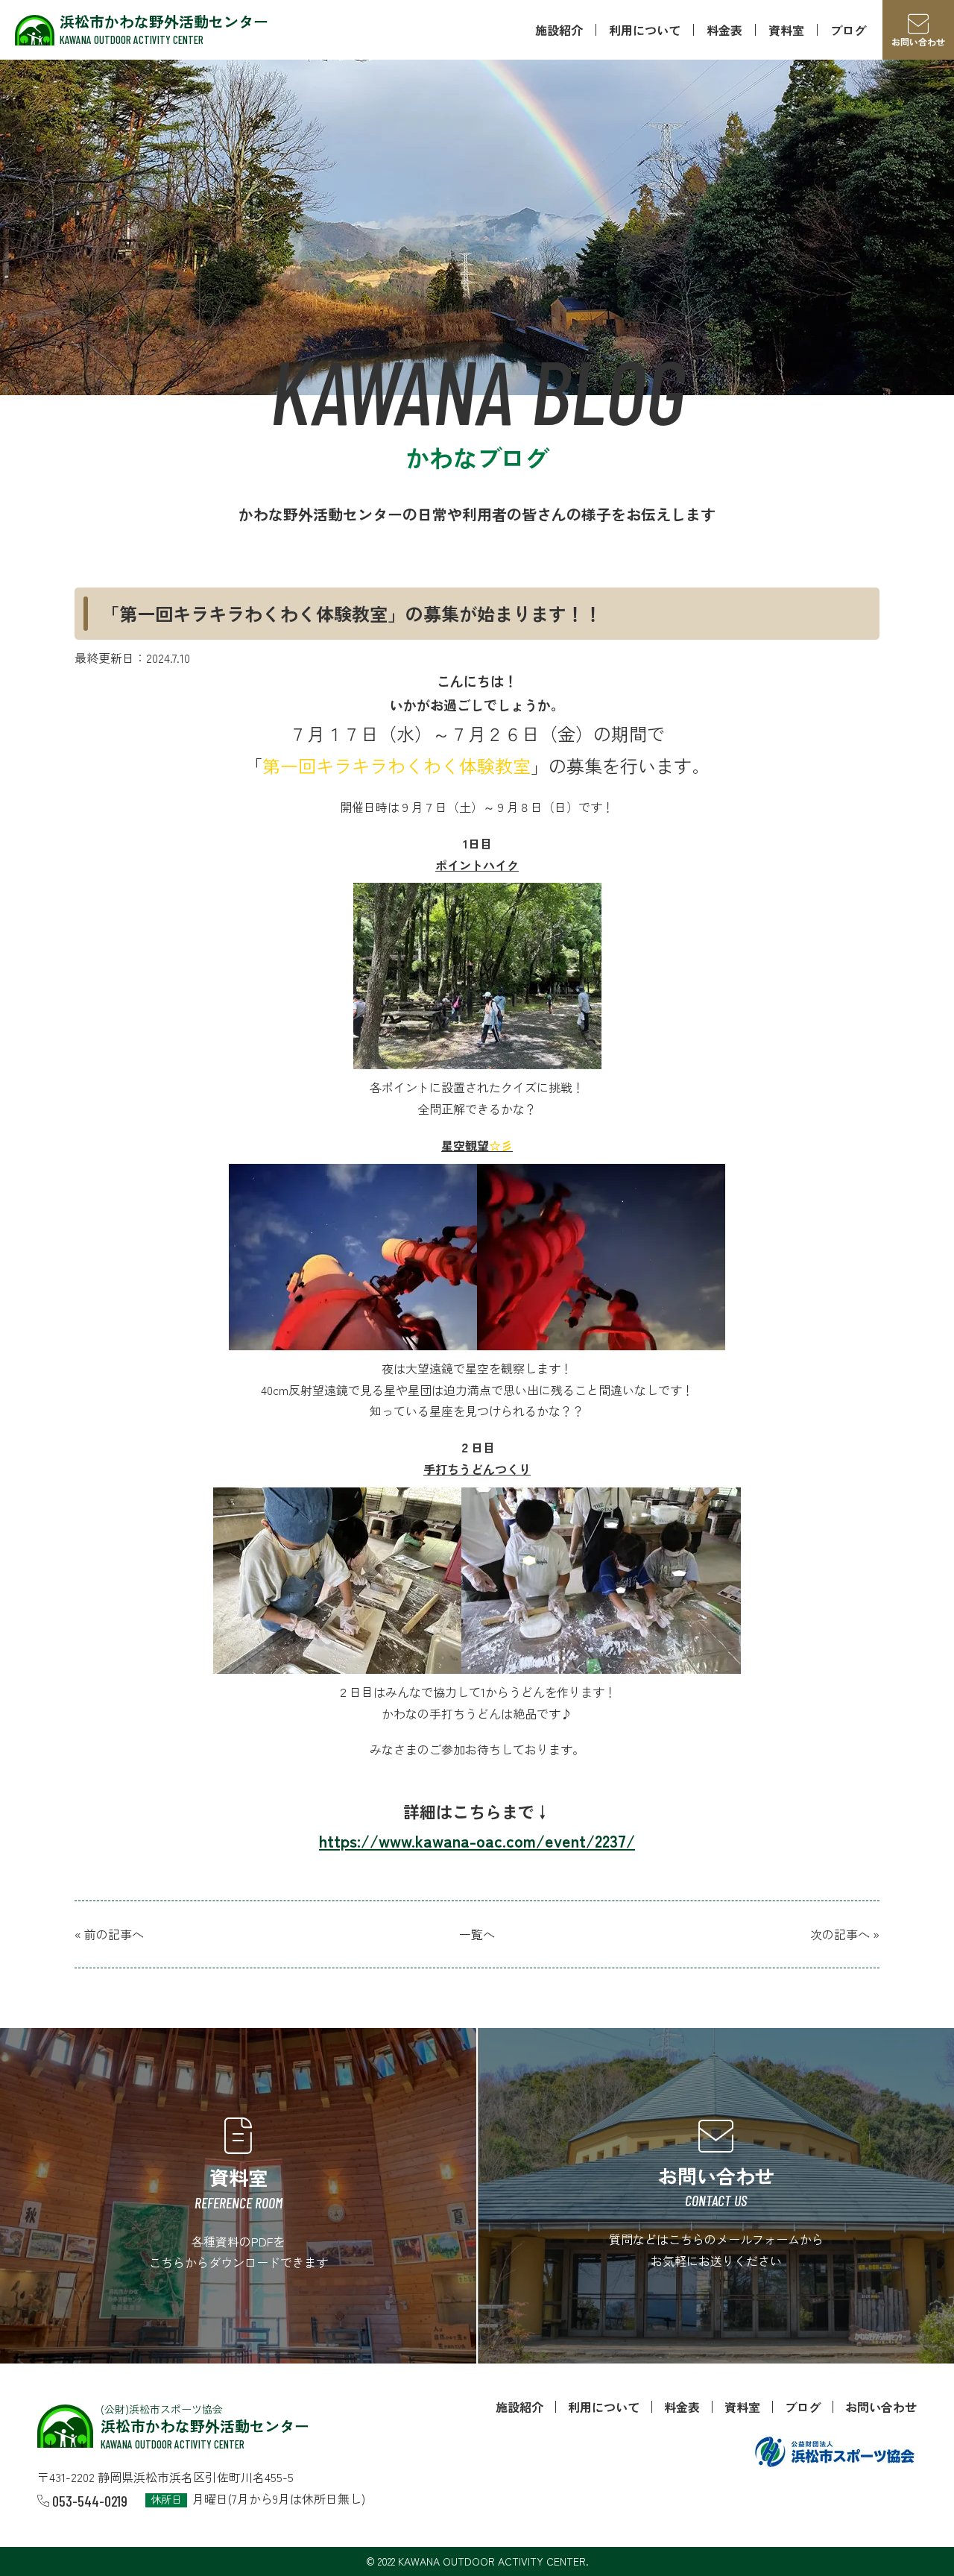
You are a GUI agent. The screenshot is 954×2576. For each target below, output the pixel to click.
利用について (645, 30)
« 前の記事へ (109, 1934)
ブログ (848, 30)
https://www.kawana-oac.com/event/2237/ (477, 1840)
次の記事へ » (845, 1934)
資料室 (786, 30)
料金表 (724, 30)
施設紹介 (559, 30)
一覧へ (477, 1934)
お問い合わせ (881, 2407)
